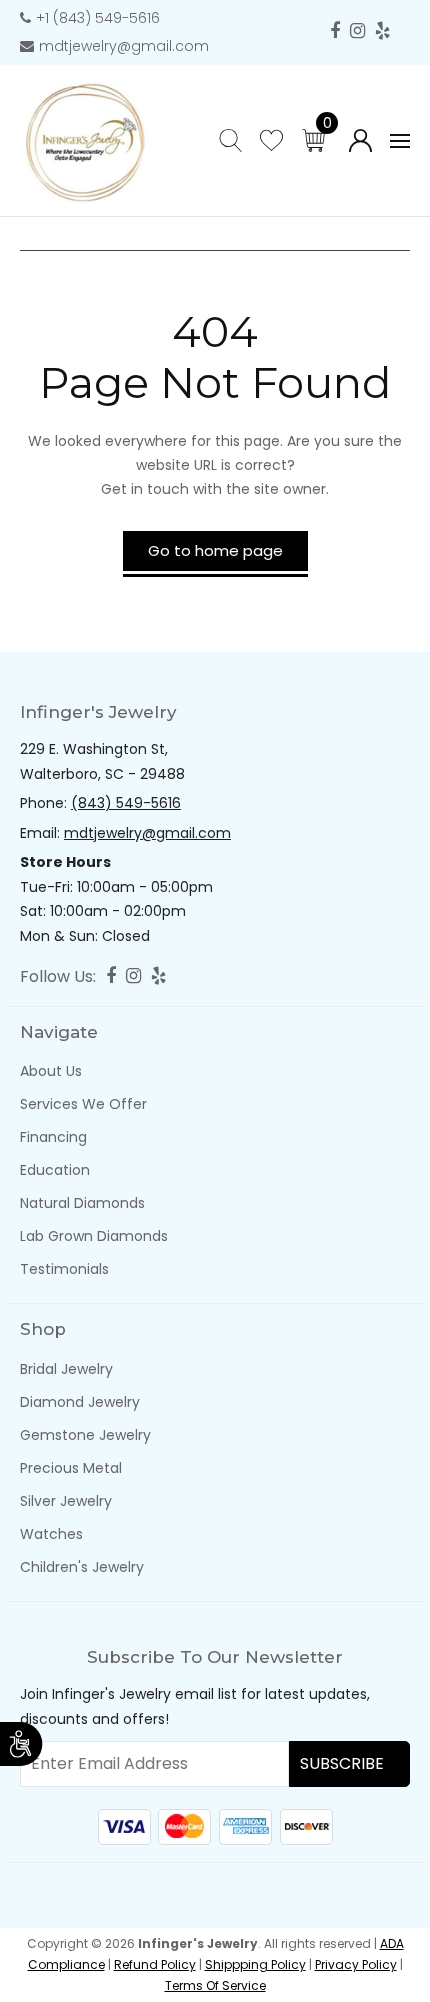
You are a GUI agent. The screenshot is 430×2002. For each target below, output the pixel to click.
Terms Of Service (215, 1985)
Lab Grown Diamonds (94, 1236)
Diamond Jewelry (80, 1402)
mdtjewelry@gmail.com (124, 46)
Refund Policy (155, 1964)
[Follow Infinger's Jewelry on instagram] (357, 31)
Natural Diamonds (82, 1203)
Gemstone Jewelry (85, 1435)
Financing (53, 1137)
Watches (51, 1534)
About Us (51, 1071)
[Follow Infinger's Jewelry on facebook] (335, 31)
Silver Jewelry (66, 1501)
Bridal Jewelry (66, 1369)
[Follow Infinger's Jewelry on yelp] (382, 31)
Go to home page (215, 550)
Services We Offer (83, 1104)
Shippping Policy (255, 1964)
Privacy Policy (356, 1964)
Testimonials (64, 1269)
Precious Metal (71, 1468)
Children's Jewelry (82, 1567)
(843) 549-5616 (126, 803)
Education (55, 1170)
